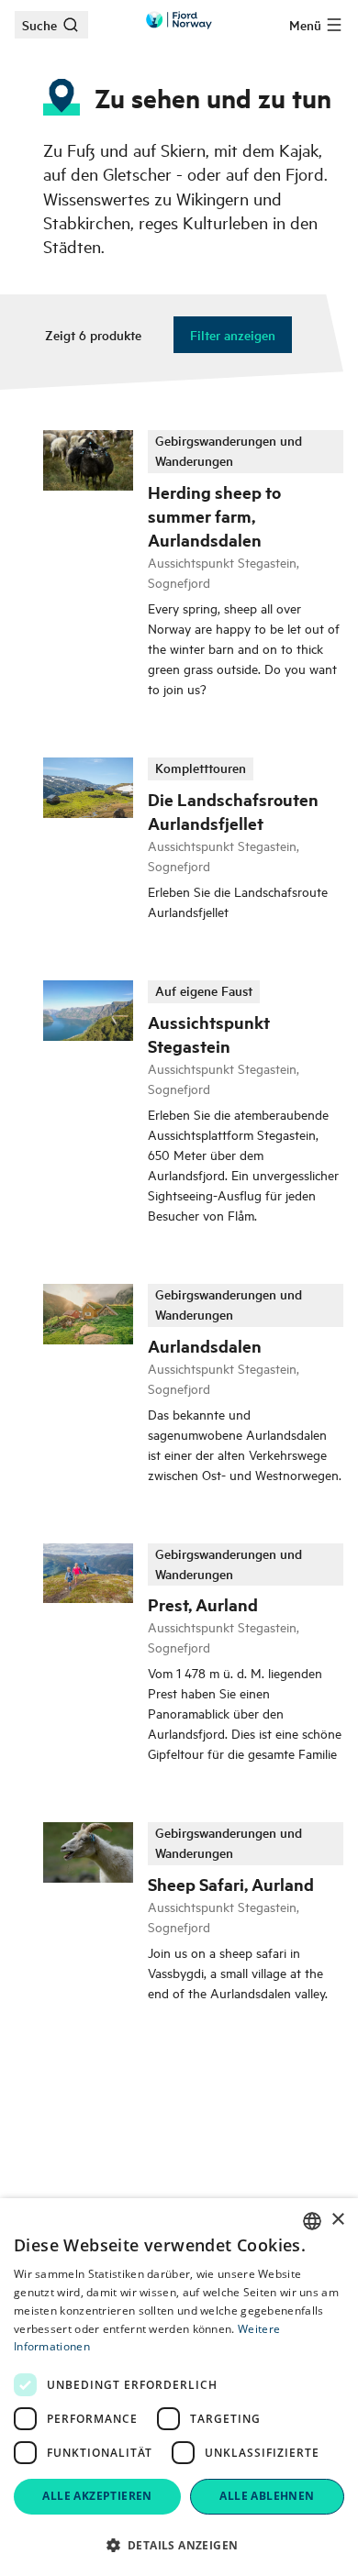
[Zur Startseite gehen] (179, 20)
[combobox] (312, 2221)
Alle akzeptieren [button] (97, 2496)
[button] (179, 2545)
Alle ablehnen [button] (267, 2496)
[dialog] (179, 2387)
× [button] (337, 2220)
